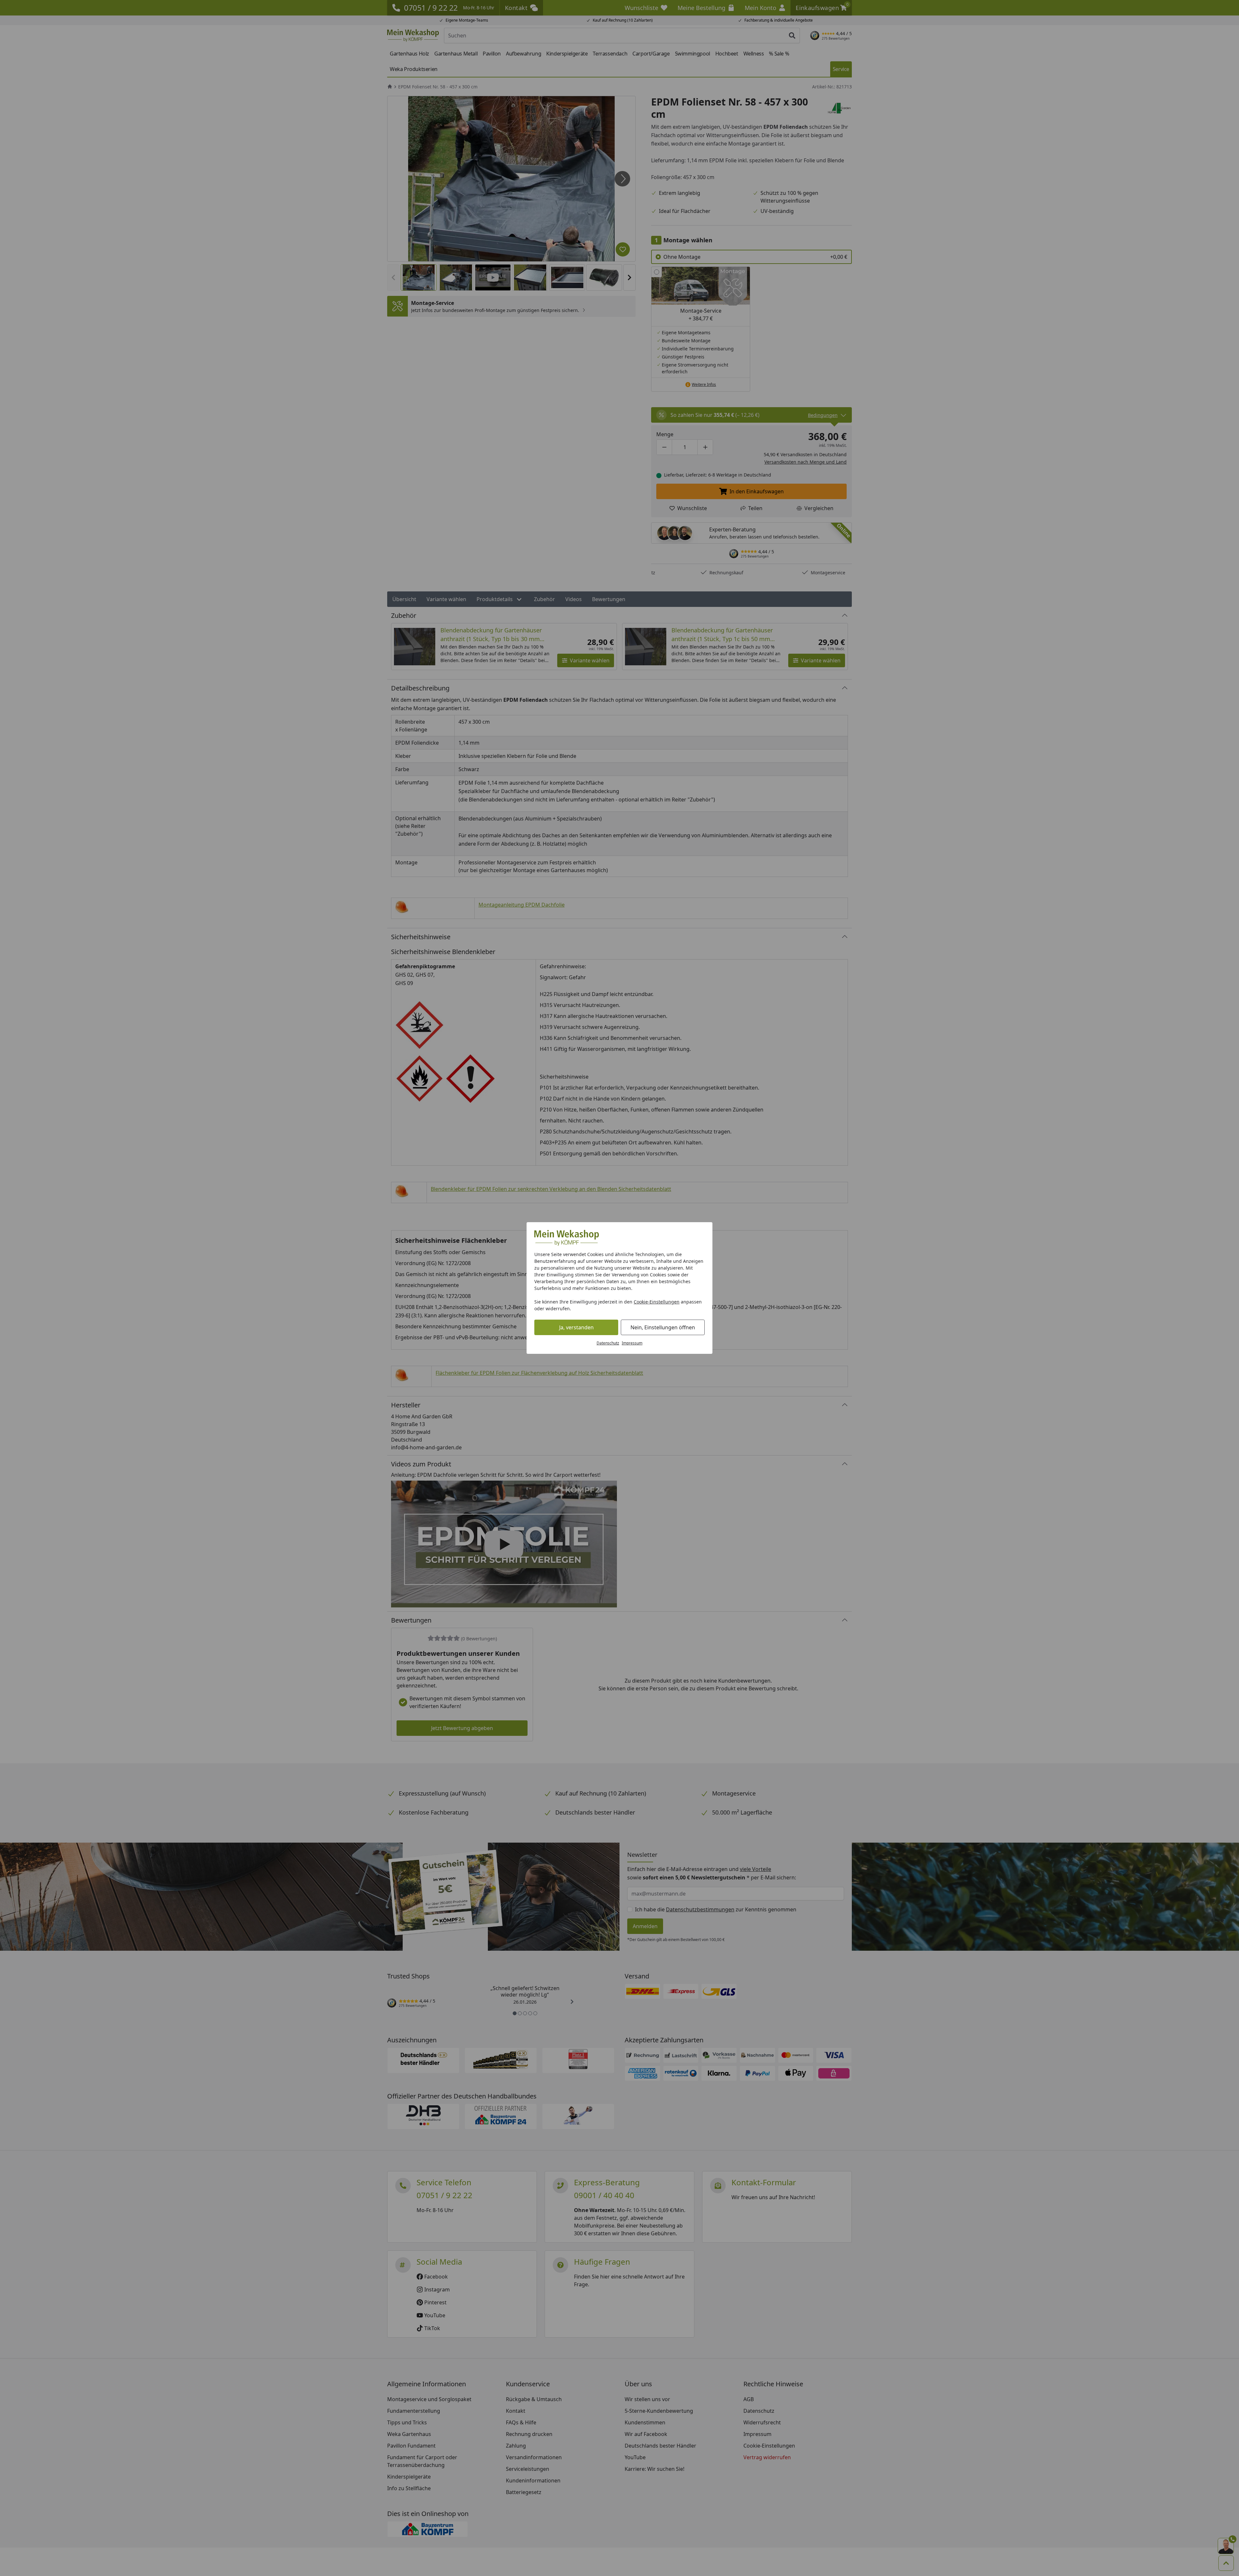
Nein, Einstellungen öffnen (663, 1327)
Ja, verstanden (576, 1327)
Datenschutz (608, 1343)
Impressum (632, 1343)
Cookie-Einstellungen (657, 1302)
